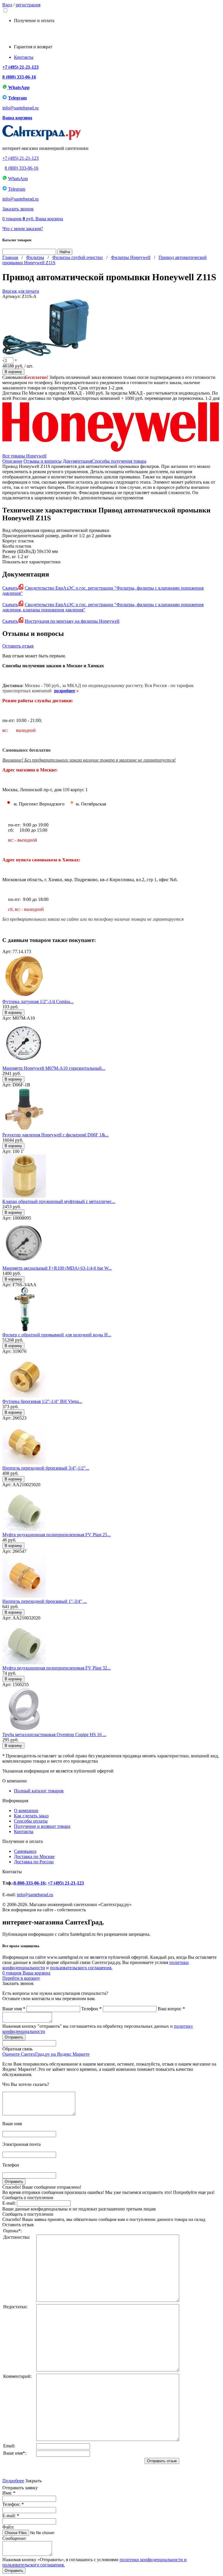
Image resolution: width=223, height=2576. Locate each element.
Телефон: (13, 2504)
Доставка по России (34, 1862)
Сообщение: (14, 2538)
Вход (7, 5)
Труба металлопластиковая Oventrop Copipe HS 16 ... (54, 1735)
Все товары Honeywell (24, 456)
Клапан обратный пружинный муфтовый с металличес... (59, 1201)
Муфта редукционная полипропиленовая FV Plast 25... (56, 1535)
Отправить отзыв (162, 2461)
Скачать (10, 588)
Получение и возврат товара (42, 1826)
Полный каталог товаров (39, 1791)
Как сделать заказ (31, 1816)
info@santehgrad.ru (20, 108)
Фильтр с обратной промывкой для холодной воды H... (57, 1335)
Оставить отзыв (18, 646)
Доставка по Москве (34, 1856)
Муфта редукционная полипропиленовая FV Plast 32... (56, 1668)
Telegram (17, 98)
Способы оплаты (31, 1821)
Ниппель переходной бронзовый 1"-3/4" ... (45, 1601)
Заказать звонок (18, 209)
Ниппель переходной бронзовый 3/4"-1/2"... (46, 1468)
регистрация (28, 5)
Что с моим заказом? (23, 229)
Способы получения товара (119, 461)
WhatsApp (18, 87)
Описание (12, 461)
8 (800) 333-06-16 (19, 77)
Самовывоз (25, 1851)
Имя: (9, 2493)
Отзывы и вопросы (43, 461)
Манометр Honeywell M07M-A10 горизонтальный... (54, 1068)
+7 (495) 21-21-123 (20, 67)
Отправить (14, 2571)
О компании (26, 1811)
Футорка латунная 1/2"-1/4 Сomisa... (38, 1002)
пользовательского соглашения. (81, 1968)
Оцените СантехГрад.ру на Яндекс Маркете (46, 2054)
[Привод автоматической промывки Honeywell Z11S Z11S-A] (46, 355)
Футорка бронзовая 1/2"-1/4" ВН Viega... (42, 1401)
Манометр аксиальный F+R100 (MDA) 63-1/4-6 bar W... (57, 1268)
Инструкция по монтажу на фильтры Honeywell (72, 621)
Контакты (24, 57)
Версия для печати (21, 291)
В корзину (13, 372)
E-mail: (9, 2203)
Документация (77, 461)
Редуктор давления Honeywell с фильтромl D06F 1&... (55, 1135)
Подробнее (13, 2481)
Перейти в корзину (21, 1978)
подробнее (65, 691)
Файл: (8, 2527)
